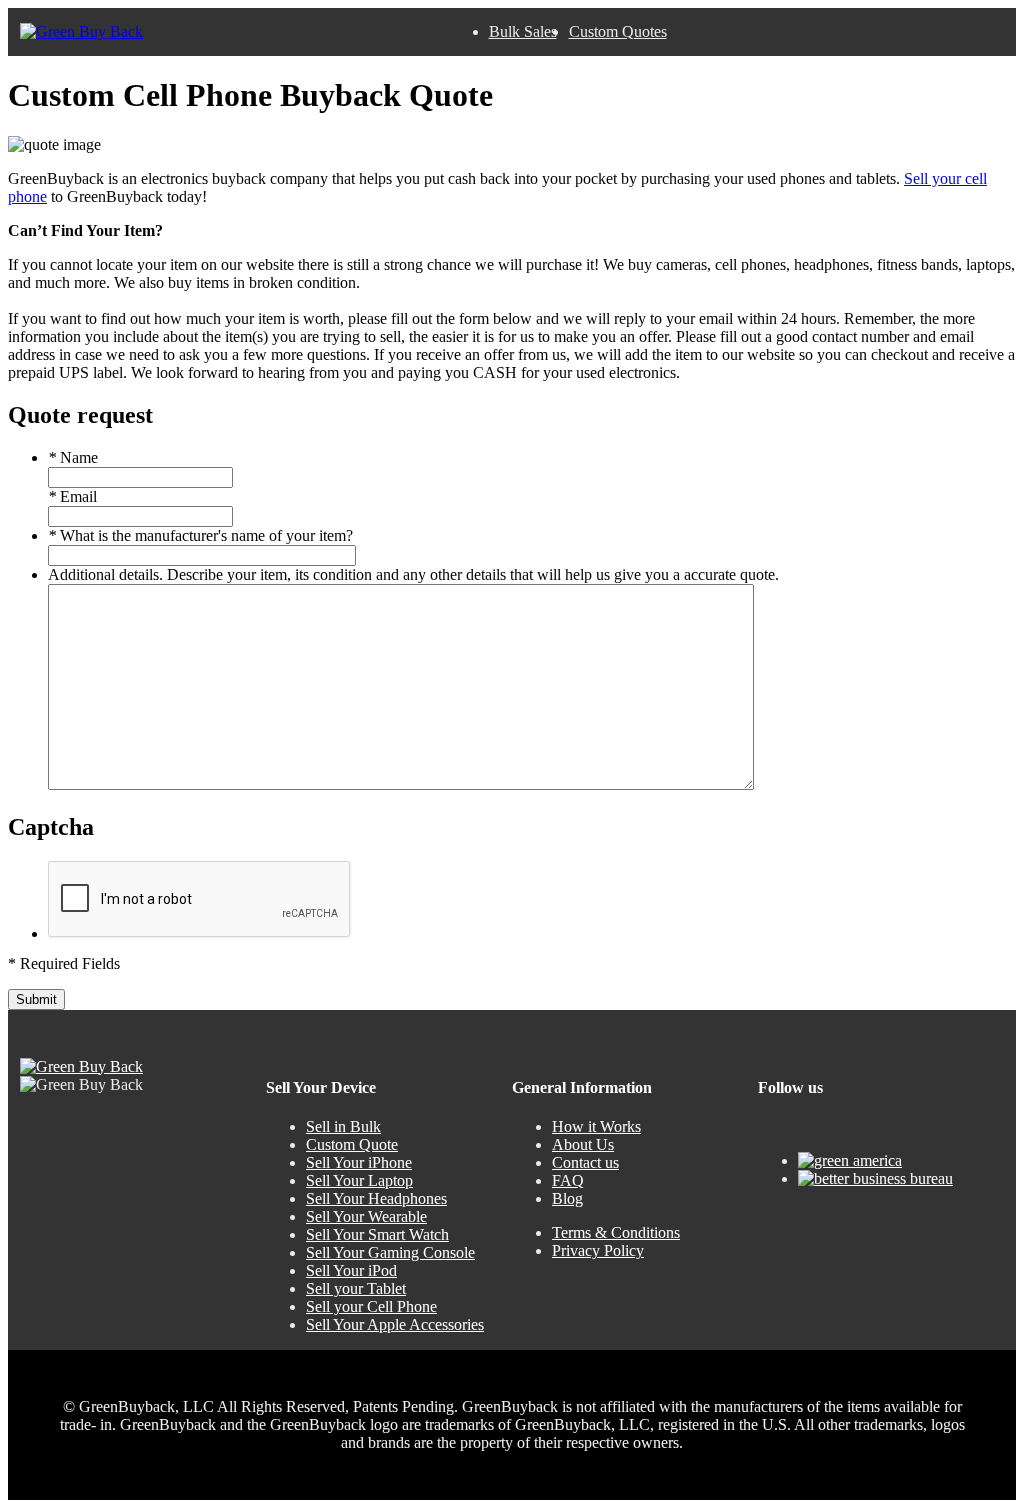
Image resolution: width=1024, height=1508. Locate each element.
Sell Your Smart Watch (377, 1234)
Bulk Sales (523, 31)
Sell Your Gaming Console (390, 1252)
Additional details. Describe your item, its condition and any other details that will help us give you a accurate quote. (413, 574)
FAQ (568, 1180)
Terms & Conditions (616, 1232)
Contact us (585, 1162)
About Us (583, 1144)
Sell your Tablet (356, 1288)
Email (72, 496)
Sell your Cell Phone (371, 1306)
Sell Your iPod (351, 1270)
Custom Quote (352, 1144)
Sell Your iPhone (359, 1162)
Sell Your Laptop (359, 1180)
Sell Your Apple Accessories (395, 1324)
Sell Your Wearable (366, 1216)
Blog (567, 1198)
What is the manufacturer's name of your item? (200, 535)
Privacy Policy (598, 1250)
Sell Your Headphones (376, 1198)
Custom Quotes (618, 31)
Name (73, 457)
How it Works (596, 1126)
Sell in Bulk (343, 1126)
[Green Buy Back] (81, 32)
